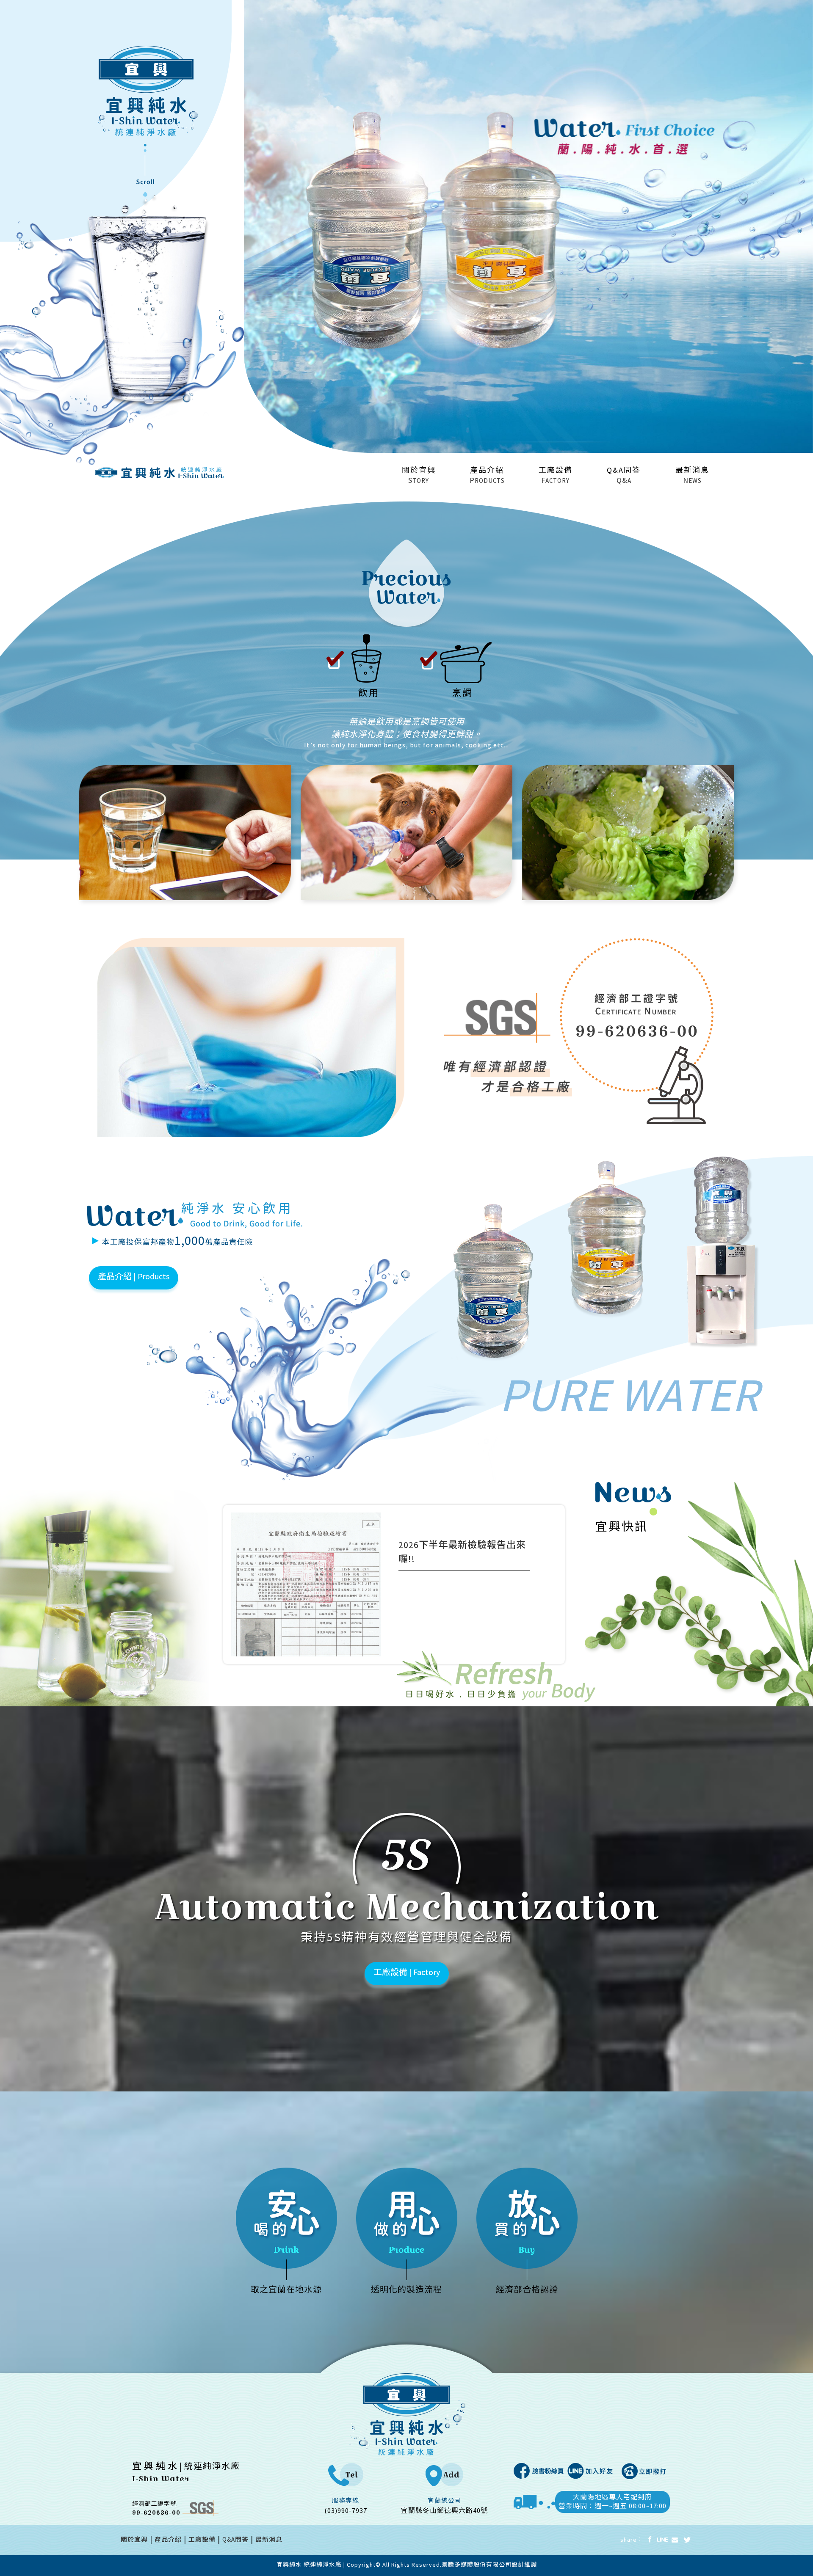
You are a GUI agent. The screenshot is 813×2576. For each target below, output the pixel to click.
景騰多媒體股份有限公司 (477, 2565)
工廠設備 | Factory (407, 1973)
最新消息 (269, 2541)
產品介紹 (168, 2541)
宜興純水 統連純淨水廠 (309, 2565)
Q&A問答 (235, 2541)
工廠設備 (202, 2541)
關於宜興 (134, 2541)
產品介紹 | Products (134, 1277)
